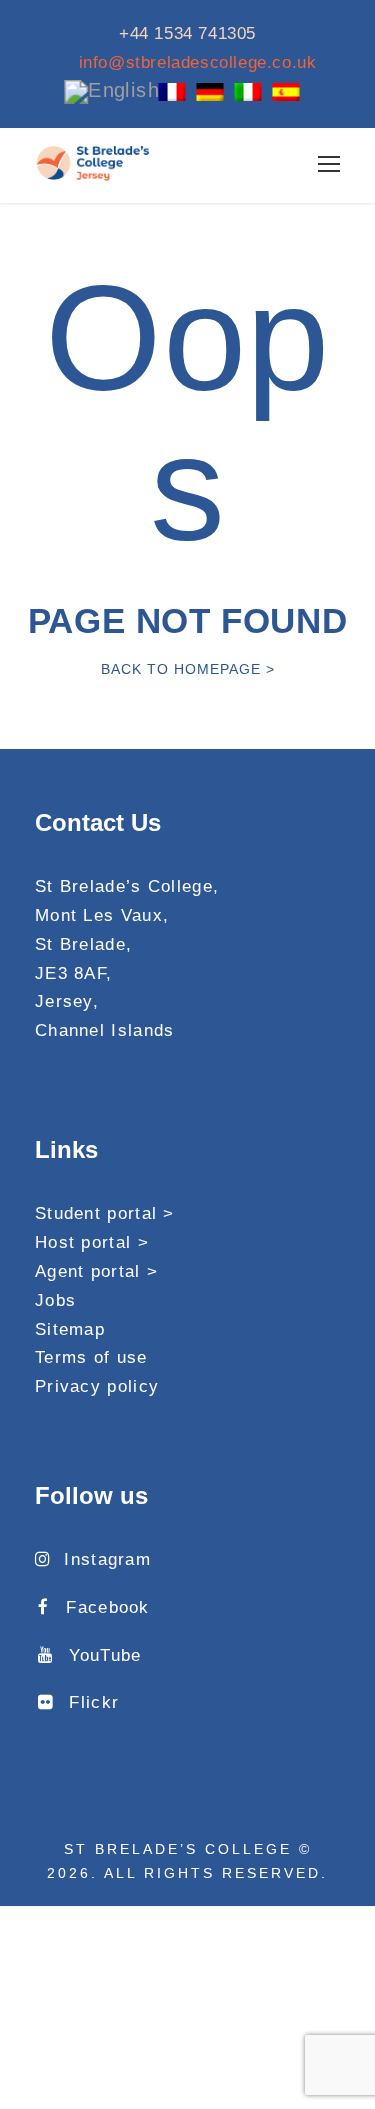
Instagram (107, 1559)
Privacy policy (97, 1386)
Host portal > (92, 1242)
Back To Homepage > (188, 669)
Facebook (107, 1607)
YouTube (105, 1655)
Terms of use (91, 1357)
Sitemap (70, 1329)
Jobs (55, 1300)
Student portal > (105, 1213)
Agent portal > (96, 1271)
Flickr (94, 1702)
